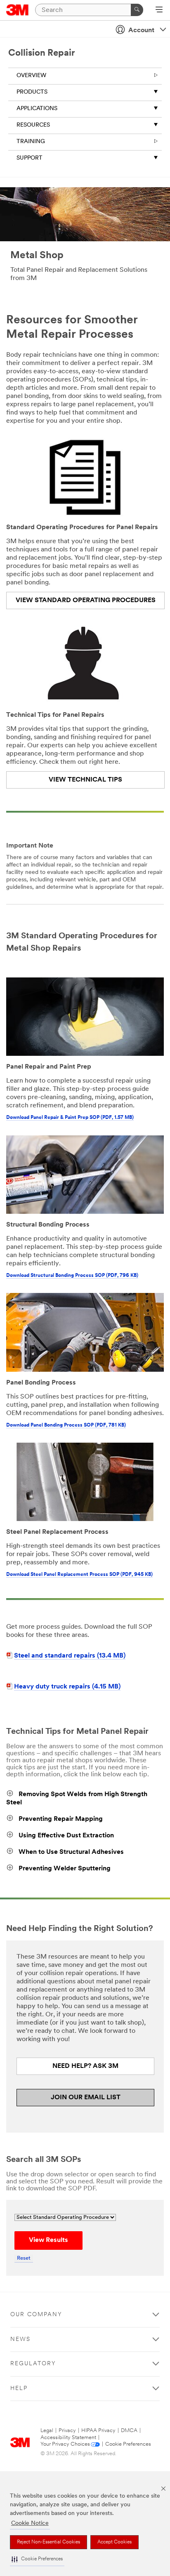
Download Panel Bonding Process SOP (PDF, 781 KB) (66, 1425)
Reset (24, 2258)
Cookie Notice (30, 2523)
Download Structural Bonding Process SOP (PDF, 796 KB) (72, 1276)
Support (30, 158)
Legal (47, 2431)
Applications (37, 109)
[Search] (137, 10)
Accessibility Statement (68, 2438)
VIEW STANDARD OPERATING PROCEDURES (86, 600)
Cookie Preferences (128, 2444)
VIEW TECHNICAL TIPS (85, 780)
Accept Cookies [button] (115, 2542)
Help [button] (19, 2389)
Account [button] (141, 31)
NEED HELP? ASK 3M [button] (85, 2066)
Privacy (67, 2431)
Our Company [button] (36, 2315)
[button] (37, 2559)
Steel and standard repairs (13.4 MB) (70, 1656)
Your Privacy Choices (65, 2444)
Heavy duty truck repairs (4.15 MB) (67, 1687)
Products (32, 92)
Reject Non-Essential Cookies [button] (48, 2542)
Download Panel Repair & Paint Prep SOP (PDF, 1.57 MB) (70, 1118)
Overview (31, 76)
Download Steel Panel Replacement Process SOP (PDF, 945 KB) (79, 1575)
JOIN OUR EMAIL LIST (86, 2098)
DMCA (129, 2431)
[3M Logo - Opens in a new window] (18, 10)
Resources (33, 125)
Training (31, 142)
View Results (48, 2240)
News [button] (20, 2339)
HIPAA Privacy (98, 2431)
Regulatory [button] (33, 2364)
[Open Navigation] (159, 10)
